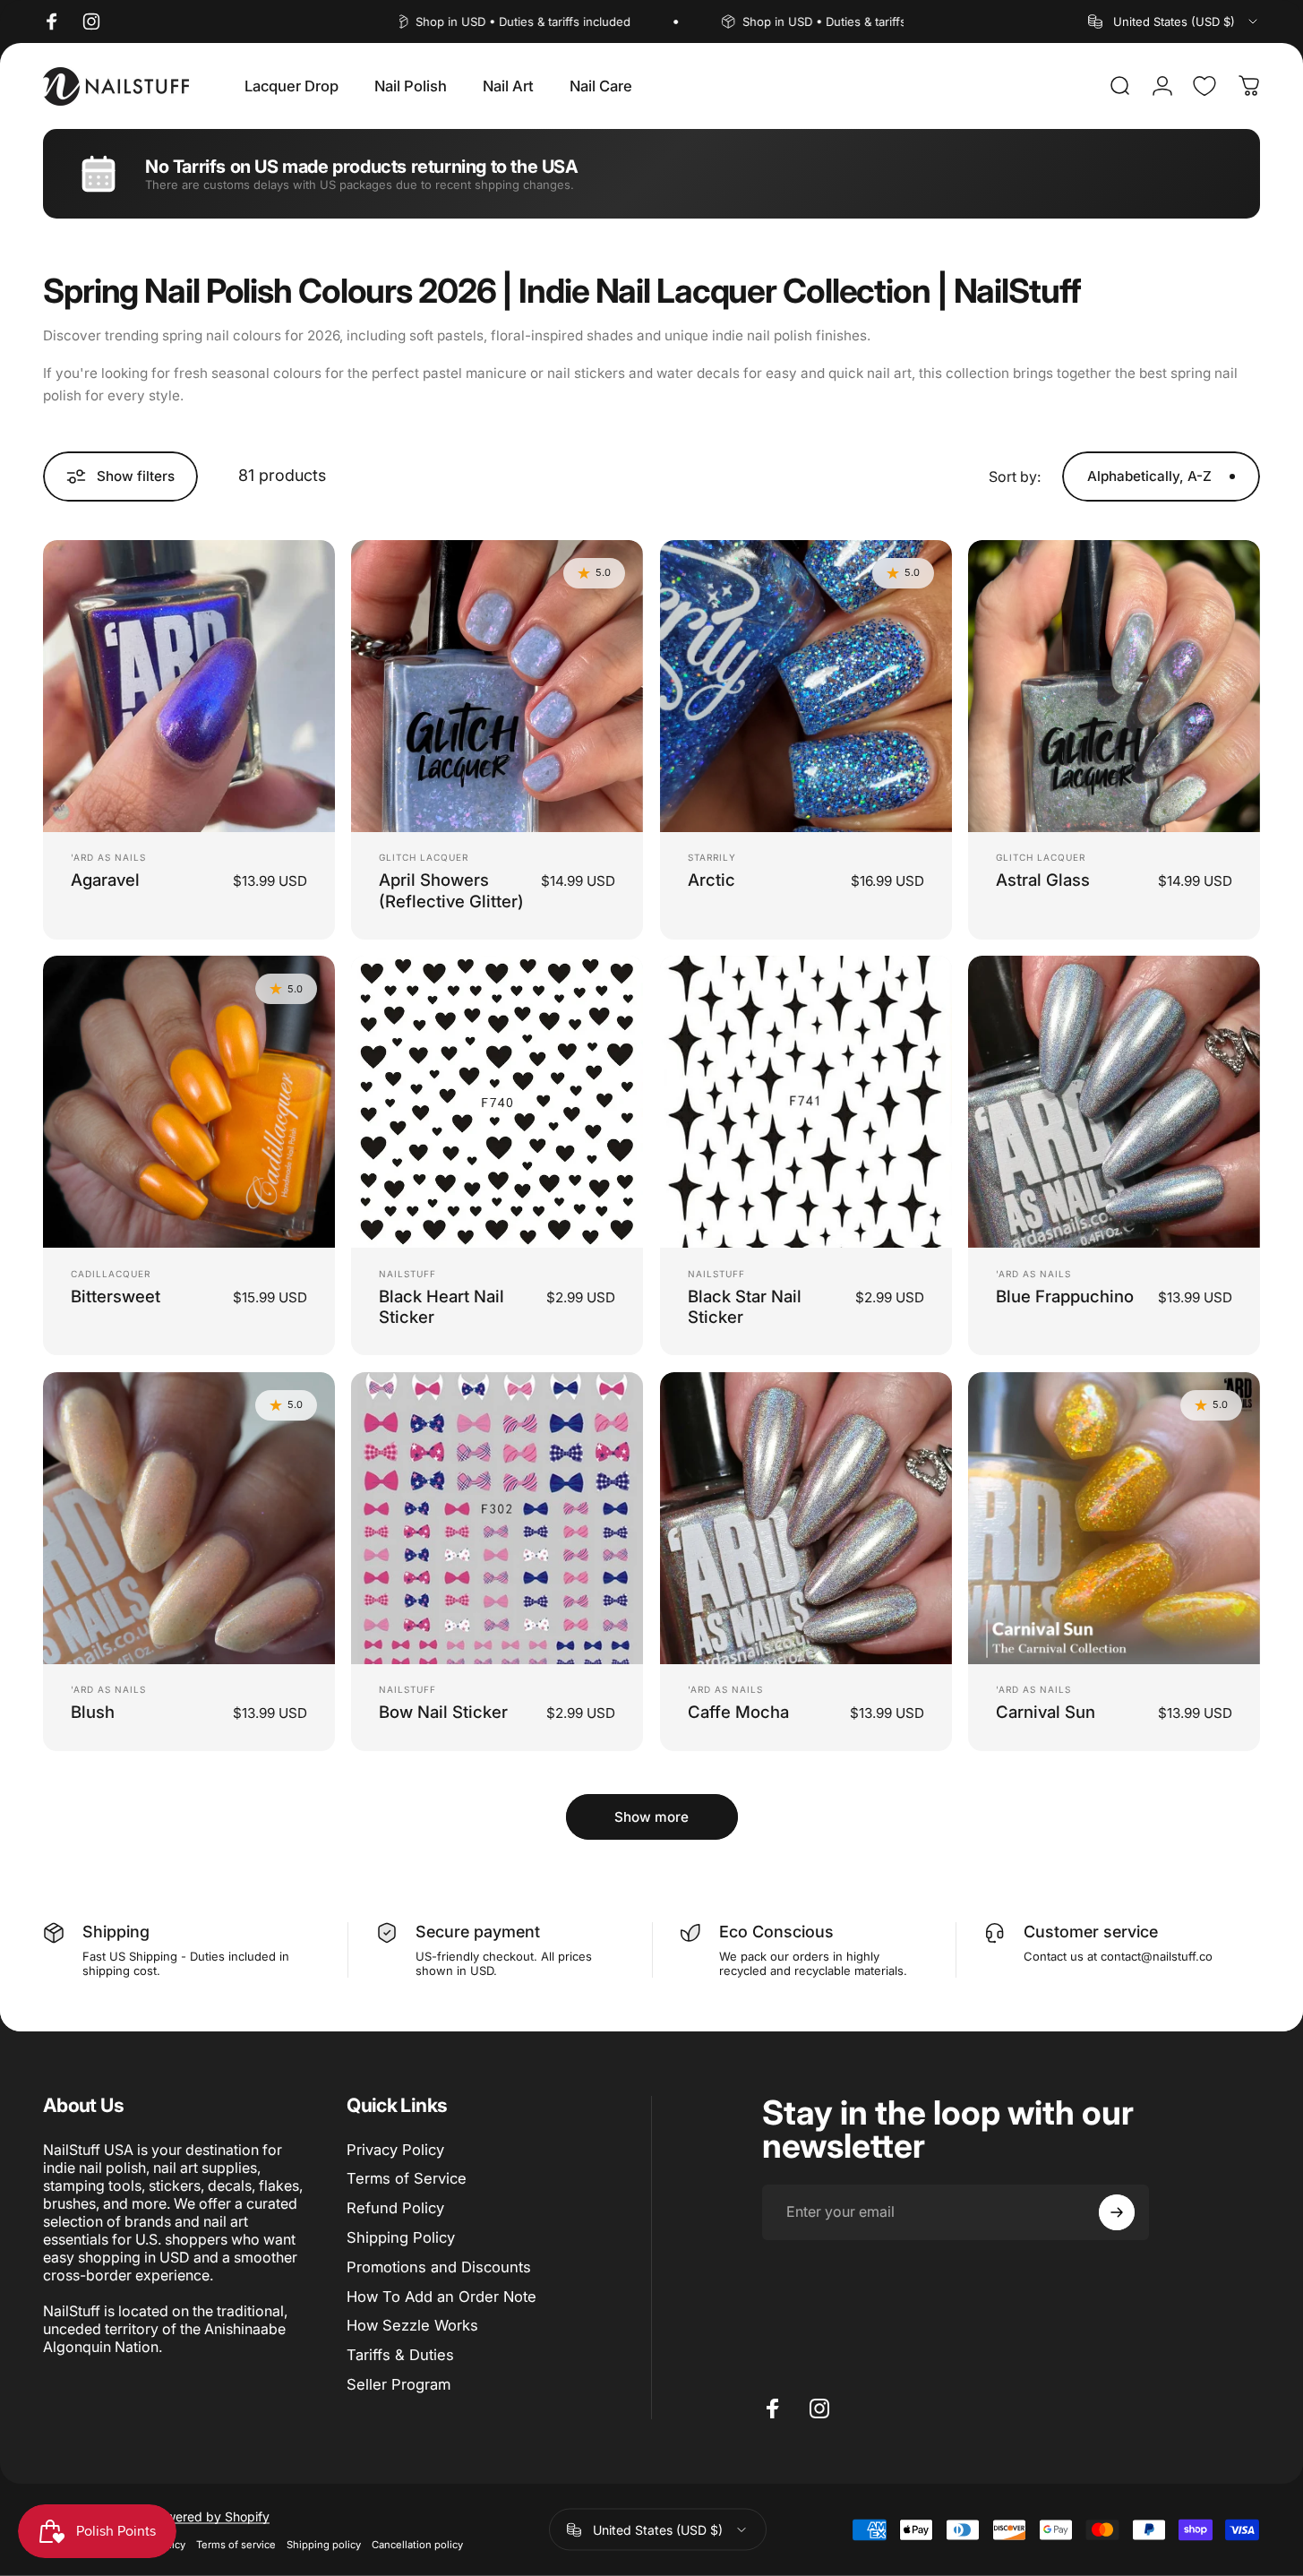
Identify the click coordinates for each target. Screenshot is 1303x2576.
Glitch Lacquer (424, 857)
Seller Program (399, 2384)
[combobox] (1174, 21)
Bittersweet (116, 1296)
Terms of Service (407, 2178)
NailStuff (407, 1274)
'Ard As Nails (108, 857)
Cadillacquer (111, 1274)
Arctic (712, 880)
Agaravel (105, 880)
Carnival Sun (1046, 1712)
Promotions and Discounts (439, 2267)
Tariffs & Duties (400, 2355)
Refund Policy (395, 2208)
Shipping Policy (401, 2237)
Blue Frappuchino (1065, 1296)
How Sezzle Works (412, 2325)
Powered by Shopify (210, 2516)
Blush (93, 1712)
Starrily (712, 857)
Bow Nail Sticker (443, 1712)
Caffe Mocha (738, 1712)
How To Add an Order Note (441, 2297)
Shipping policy (324, 2545)
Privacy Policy (395, 2150)
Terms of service (236, 2545)
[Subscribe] (1117, 2212)
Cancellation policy (417, 2545)
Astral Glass (1043, 880)
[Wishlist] (1204, 86)
